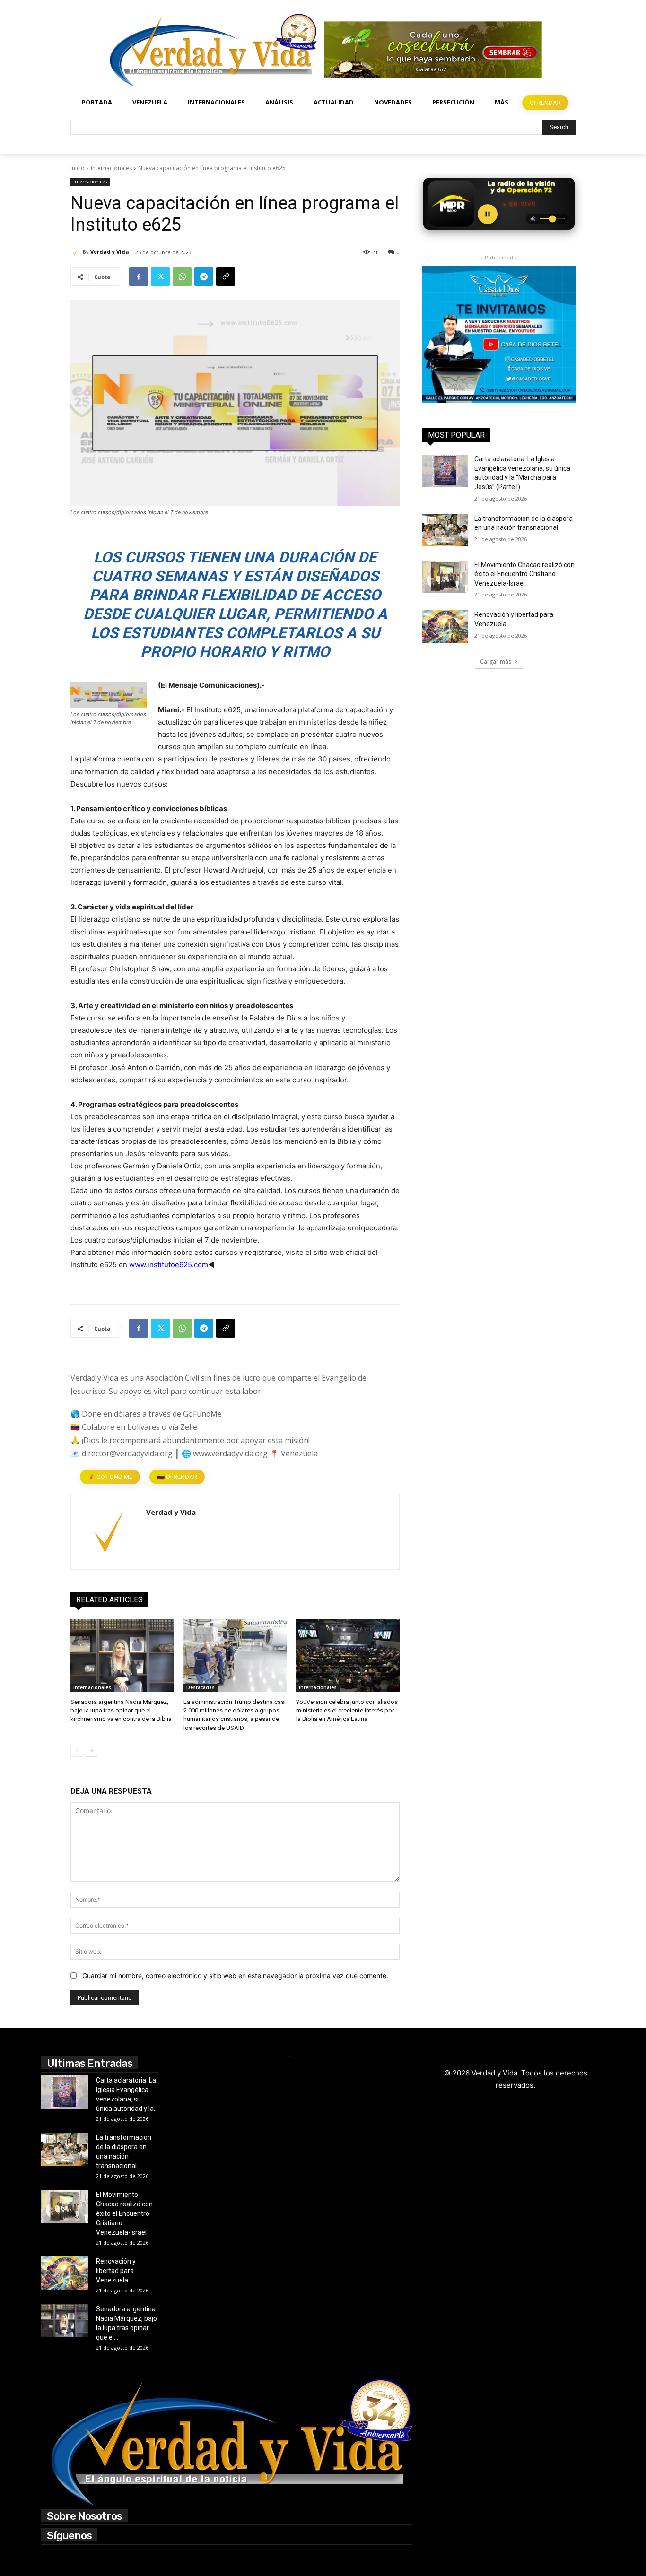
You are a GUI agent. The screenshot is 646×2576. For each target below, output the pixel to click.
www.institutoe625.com (169, 1265)
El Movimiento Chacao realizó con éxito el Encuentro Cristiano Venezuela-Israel (524, 574)
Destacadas (201, 1687)
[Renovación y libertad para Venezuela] (445, 626)
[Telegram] (204, 277)
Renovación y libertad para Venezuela (116, 2271)
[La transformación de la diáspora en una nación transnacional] (445, 530)
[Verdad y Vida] (77, 252)
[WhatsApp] (182, 277)
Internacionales (111, 168)
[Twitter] (160, 277)
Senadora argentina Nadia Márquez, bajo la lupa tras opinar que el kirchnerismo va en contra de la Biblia (121, 1710)
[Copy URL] (226, 277)
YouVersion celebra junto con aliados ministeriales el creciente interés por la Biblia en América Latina (347, 1710)
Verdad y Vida (110, 252)
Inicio (78, 168)
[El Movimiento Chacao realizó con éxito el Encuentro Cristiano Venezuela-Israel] (445, 577)
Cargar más (496, 661)
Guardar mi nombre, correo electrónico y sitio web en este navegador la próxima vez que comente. (235, 1975)
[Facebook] (139, 277)
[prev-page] (76, 1751)
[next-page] (92, 1751)
